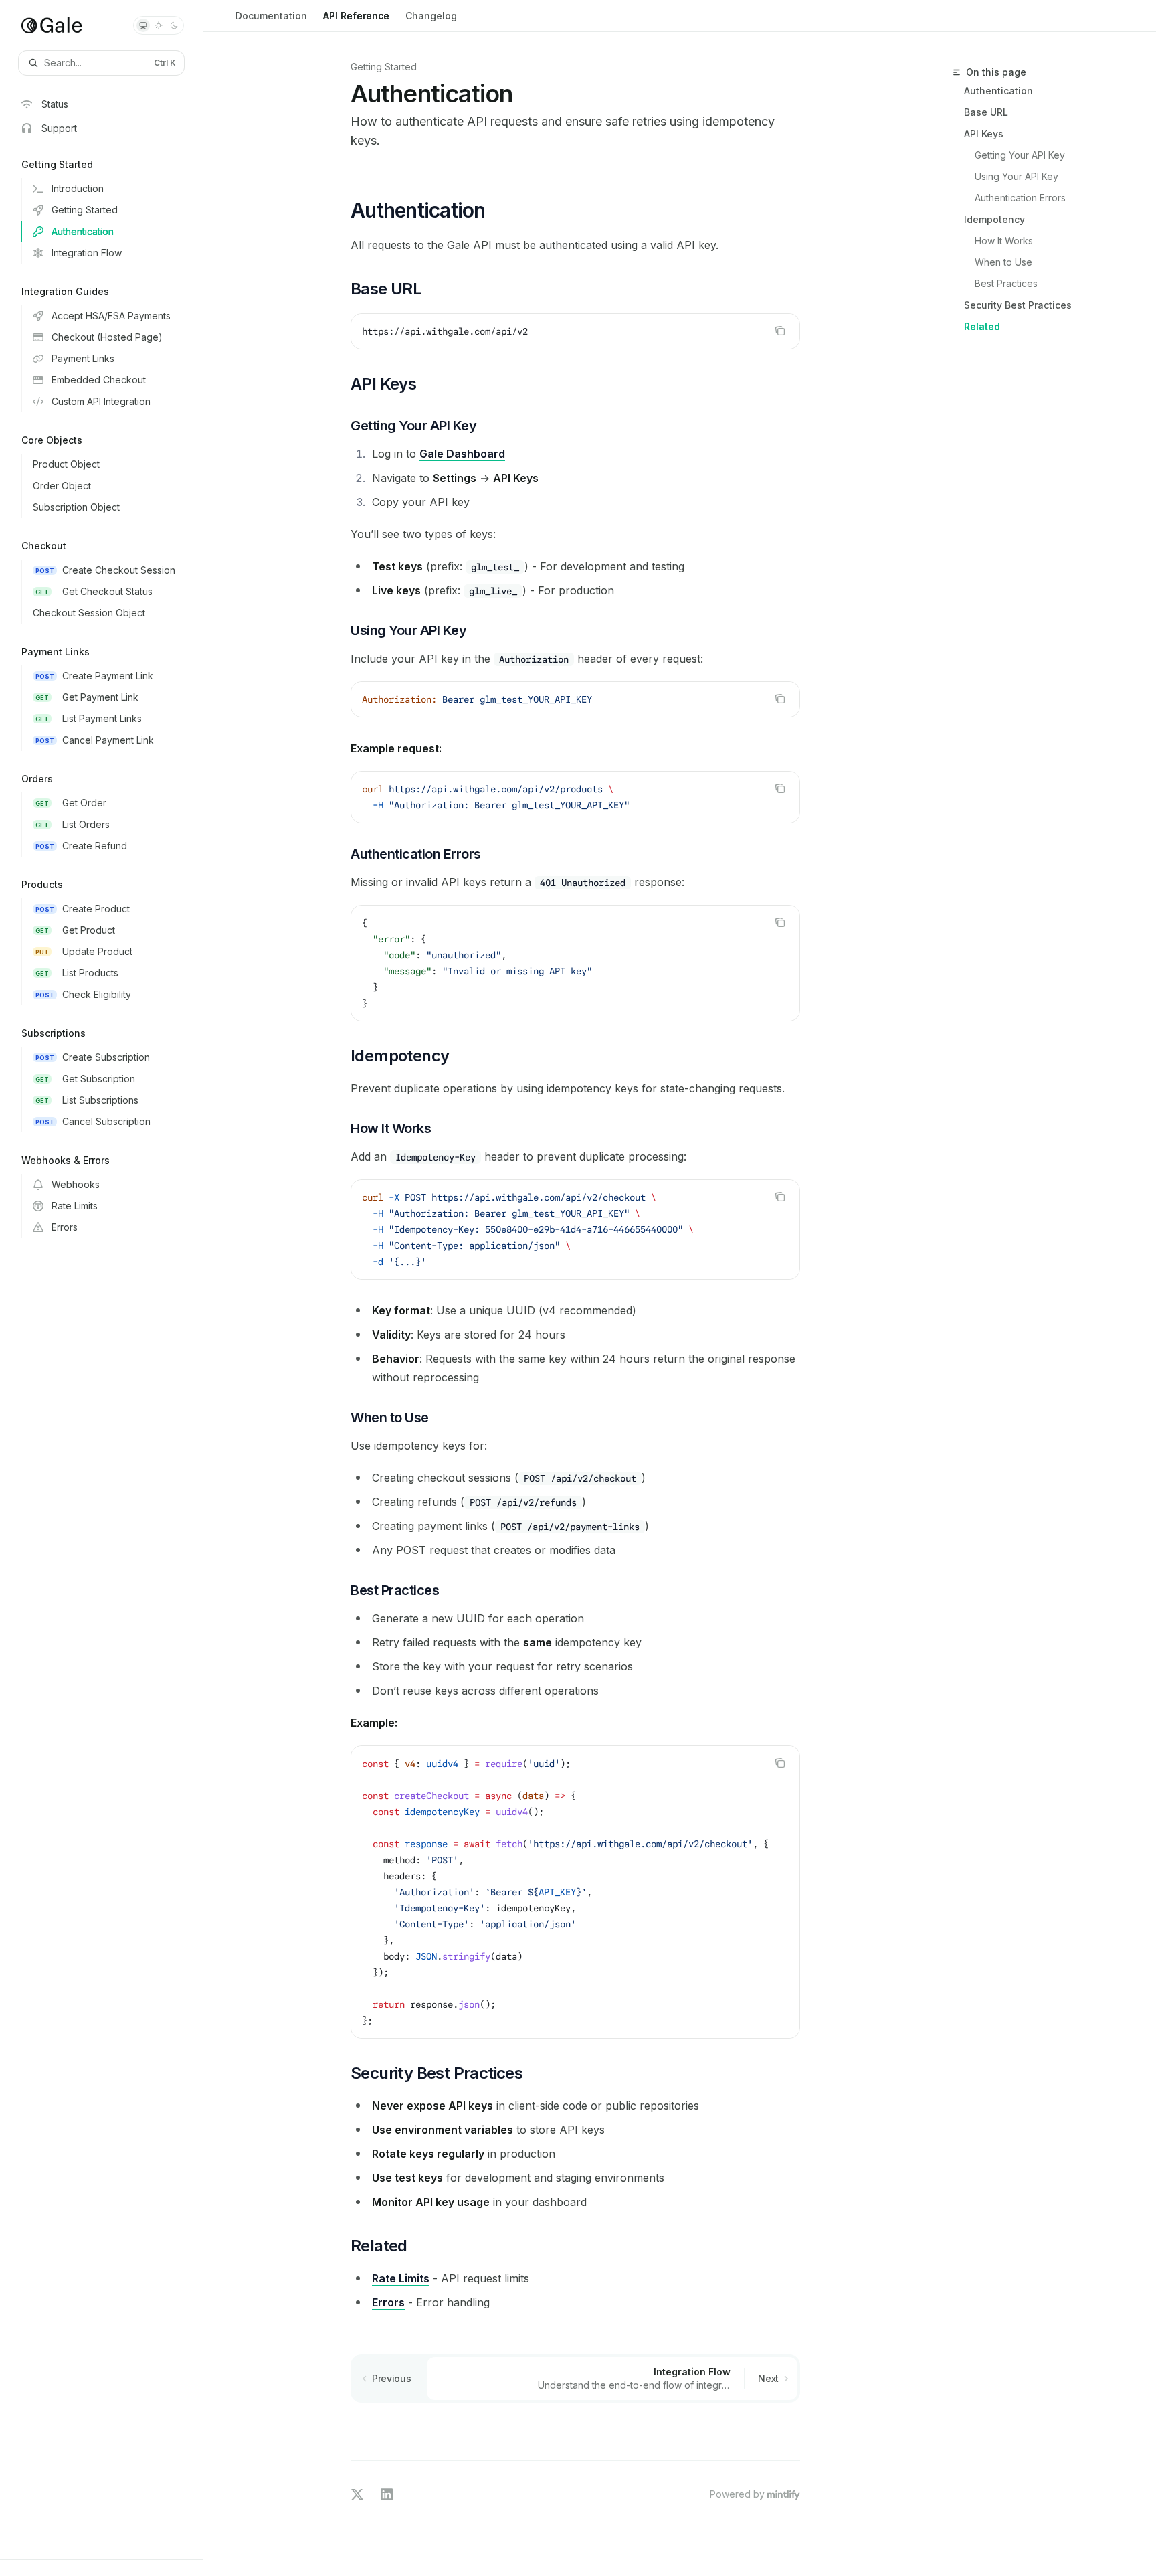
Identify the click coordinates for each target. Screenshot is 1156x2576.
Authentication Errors (1020, 198)
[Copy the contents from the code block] (780, 331)
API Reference (356, 16)
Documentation (271, 16)
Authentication (998, 91)
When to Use (1003, 262)
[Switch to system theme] (143, 25)
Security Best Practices (1018, 305)
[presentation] (575, 1892)
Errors (388, 2302)
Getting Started (384, 67)
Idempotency (994, 219)
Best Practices (1006, 283)
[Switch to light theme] (159, 25)
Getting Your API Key (1020, 155)
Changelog (431, 16)
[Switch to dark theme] (174, 25)
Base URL (986, 112)
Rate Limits (401, 2278)
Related (982, 326)
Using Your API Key (1017, 176)
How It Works (1004, 241)
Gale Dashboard (462, 454)
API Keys (984, 134)
